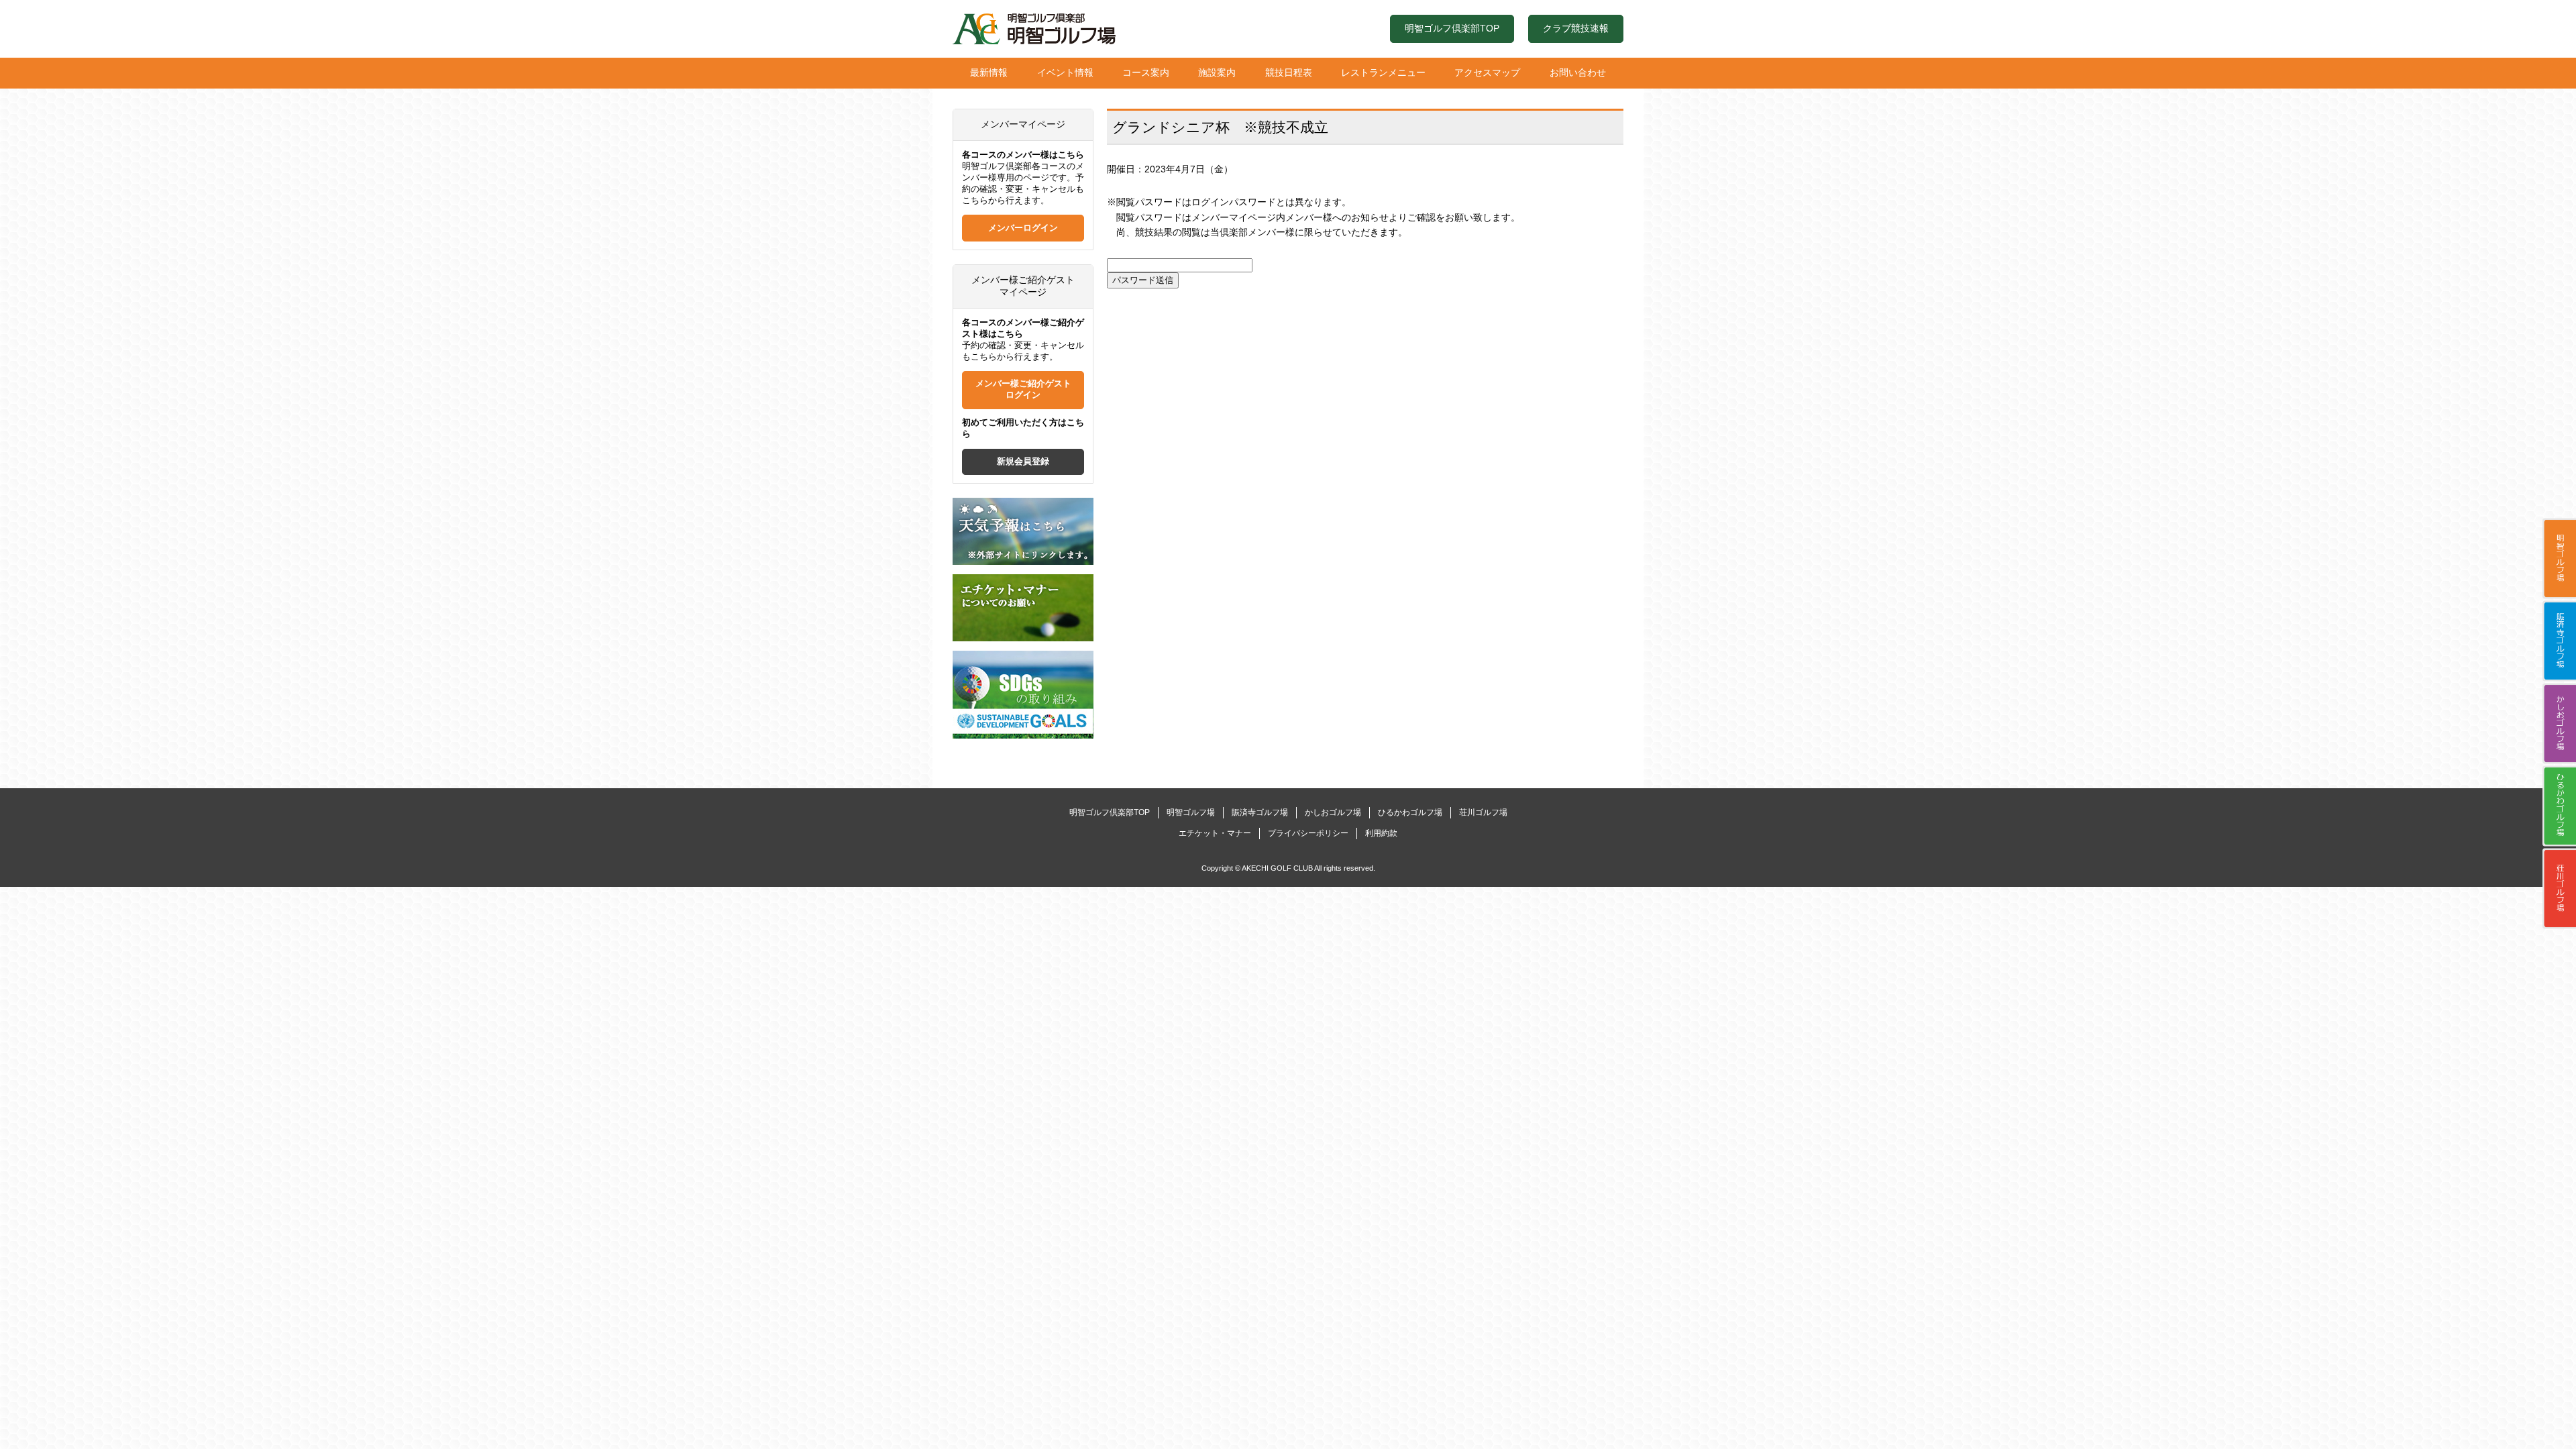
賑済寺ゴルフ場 (2559, 641)
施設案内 (1217, 72)
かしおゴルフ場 (2559, 724)
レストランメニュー (1383, 72)
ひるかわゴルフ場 (2559, 806)
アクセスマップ (1487, 72)
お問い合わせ (1578, 72)
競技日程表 (1289, 72)
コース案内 (1146, 72)
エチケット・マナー (1215, 833)
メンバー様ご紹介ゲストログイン (1023, 389)
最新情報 (989, 72)
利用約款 (1381, 833)
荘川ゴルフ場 (2559, 889)
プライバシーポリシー (1308, 833)
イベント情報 (1065, 72)
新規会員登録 (1023, 462)
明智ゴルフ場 (2559, 559)
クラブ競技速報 (1576, 28)
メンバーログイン (1023, 228)
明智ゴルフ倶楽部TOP (1452, 28)
